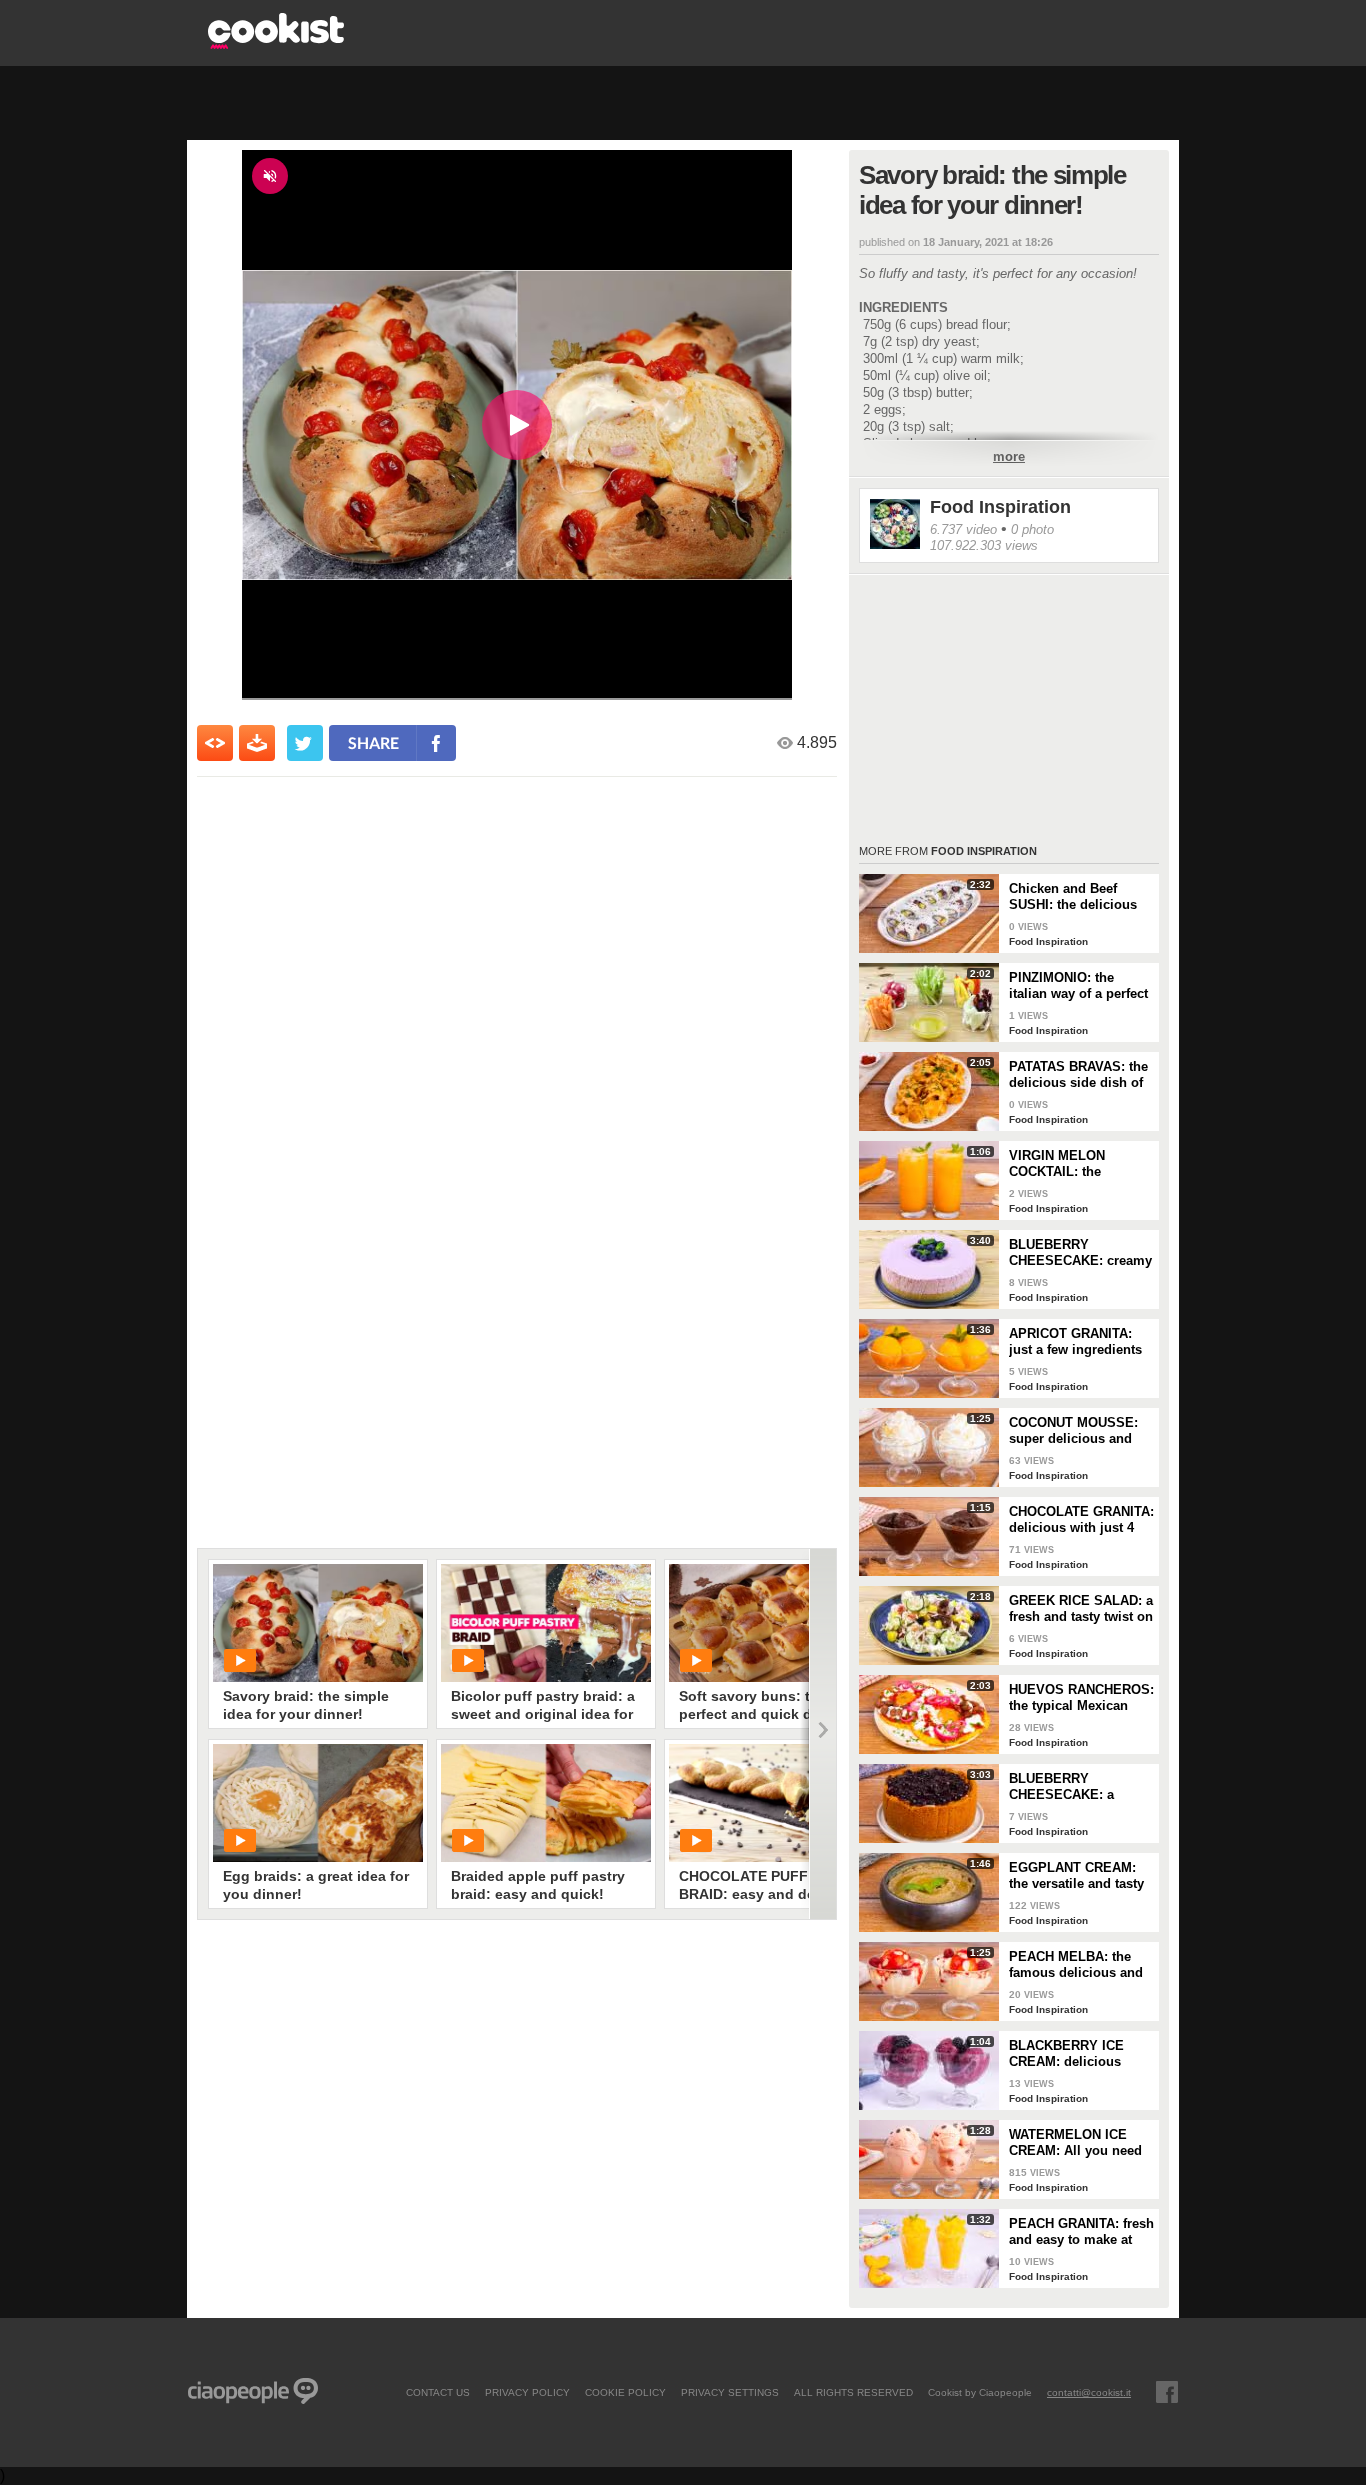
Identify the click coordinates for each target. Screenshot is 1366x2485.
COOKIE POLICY (625, 2392)
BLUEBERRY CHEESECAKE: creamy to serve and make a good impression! (1080, 1253)
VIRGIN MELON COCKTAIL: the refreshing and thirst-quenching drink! (1074, 1164)
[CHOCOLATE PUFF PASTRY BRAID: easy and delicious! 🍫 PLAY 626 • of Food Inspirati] (774, 1803)
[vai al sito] (276, 43)
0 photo (1032, 529)
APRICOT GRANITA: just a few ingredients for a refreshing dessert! (1075, 1342)
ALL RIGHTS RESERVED (853, 2392)
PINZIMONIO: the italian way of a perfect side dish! (1078, 986)
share (373, 742)
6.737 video (963, 529)
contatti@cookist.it (1089, 2392)
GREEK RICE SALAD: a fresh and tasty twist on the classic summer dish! (1081, 1609)
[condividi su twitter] (305, 743)
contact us (438, 2392)
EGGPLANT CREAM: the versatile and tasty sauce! (1076, 1876)
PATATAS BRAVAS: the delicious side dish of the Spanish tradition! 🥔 (1078, 1075)
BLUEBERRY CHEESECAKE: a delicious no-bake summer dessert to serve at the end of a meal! (1071, 1787)
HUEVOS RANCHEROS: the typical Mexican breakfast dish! (1081, 1698)
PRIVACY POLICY (527, 2392)
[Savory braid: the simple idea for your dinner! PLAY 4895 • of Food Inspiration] (318, 1623)
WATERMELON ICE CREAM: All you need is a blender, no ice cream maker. (1075, 2143)
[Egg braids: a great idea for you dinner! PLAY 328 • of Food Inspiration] (318, 1803)
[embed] (215, 743)
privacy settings (730, 2392)
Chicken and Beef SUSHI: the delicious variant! (1073, 897)
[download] (257, 743)
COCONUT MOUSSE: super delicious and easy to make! (1073, 1431)
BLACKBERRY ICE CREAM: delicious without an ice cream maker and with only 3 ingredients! (1077, 2054)
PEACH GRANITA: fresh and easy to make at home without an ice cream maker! (1081, 2232)
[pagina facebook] (1167, 2392)
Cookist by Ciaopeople (980, 2392)
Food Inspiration (1000, 507)
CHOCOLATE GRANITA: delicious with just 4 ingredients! (1081, 1520)
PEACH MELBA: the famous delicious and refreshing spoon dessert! (1076, 1965)
